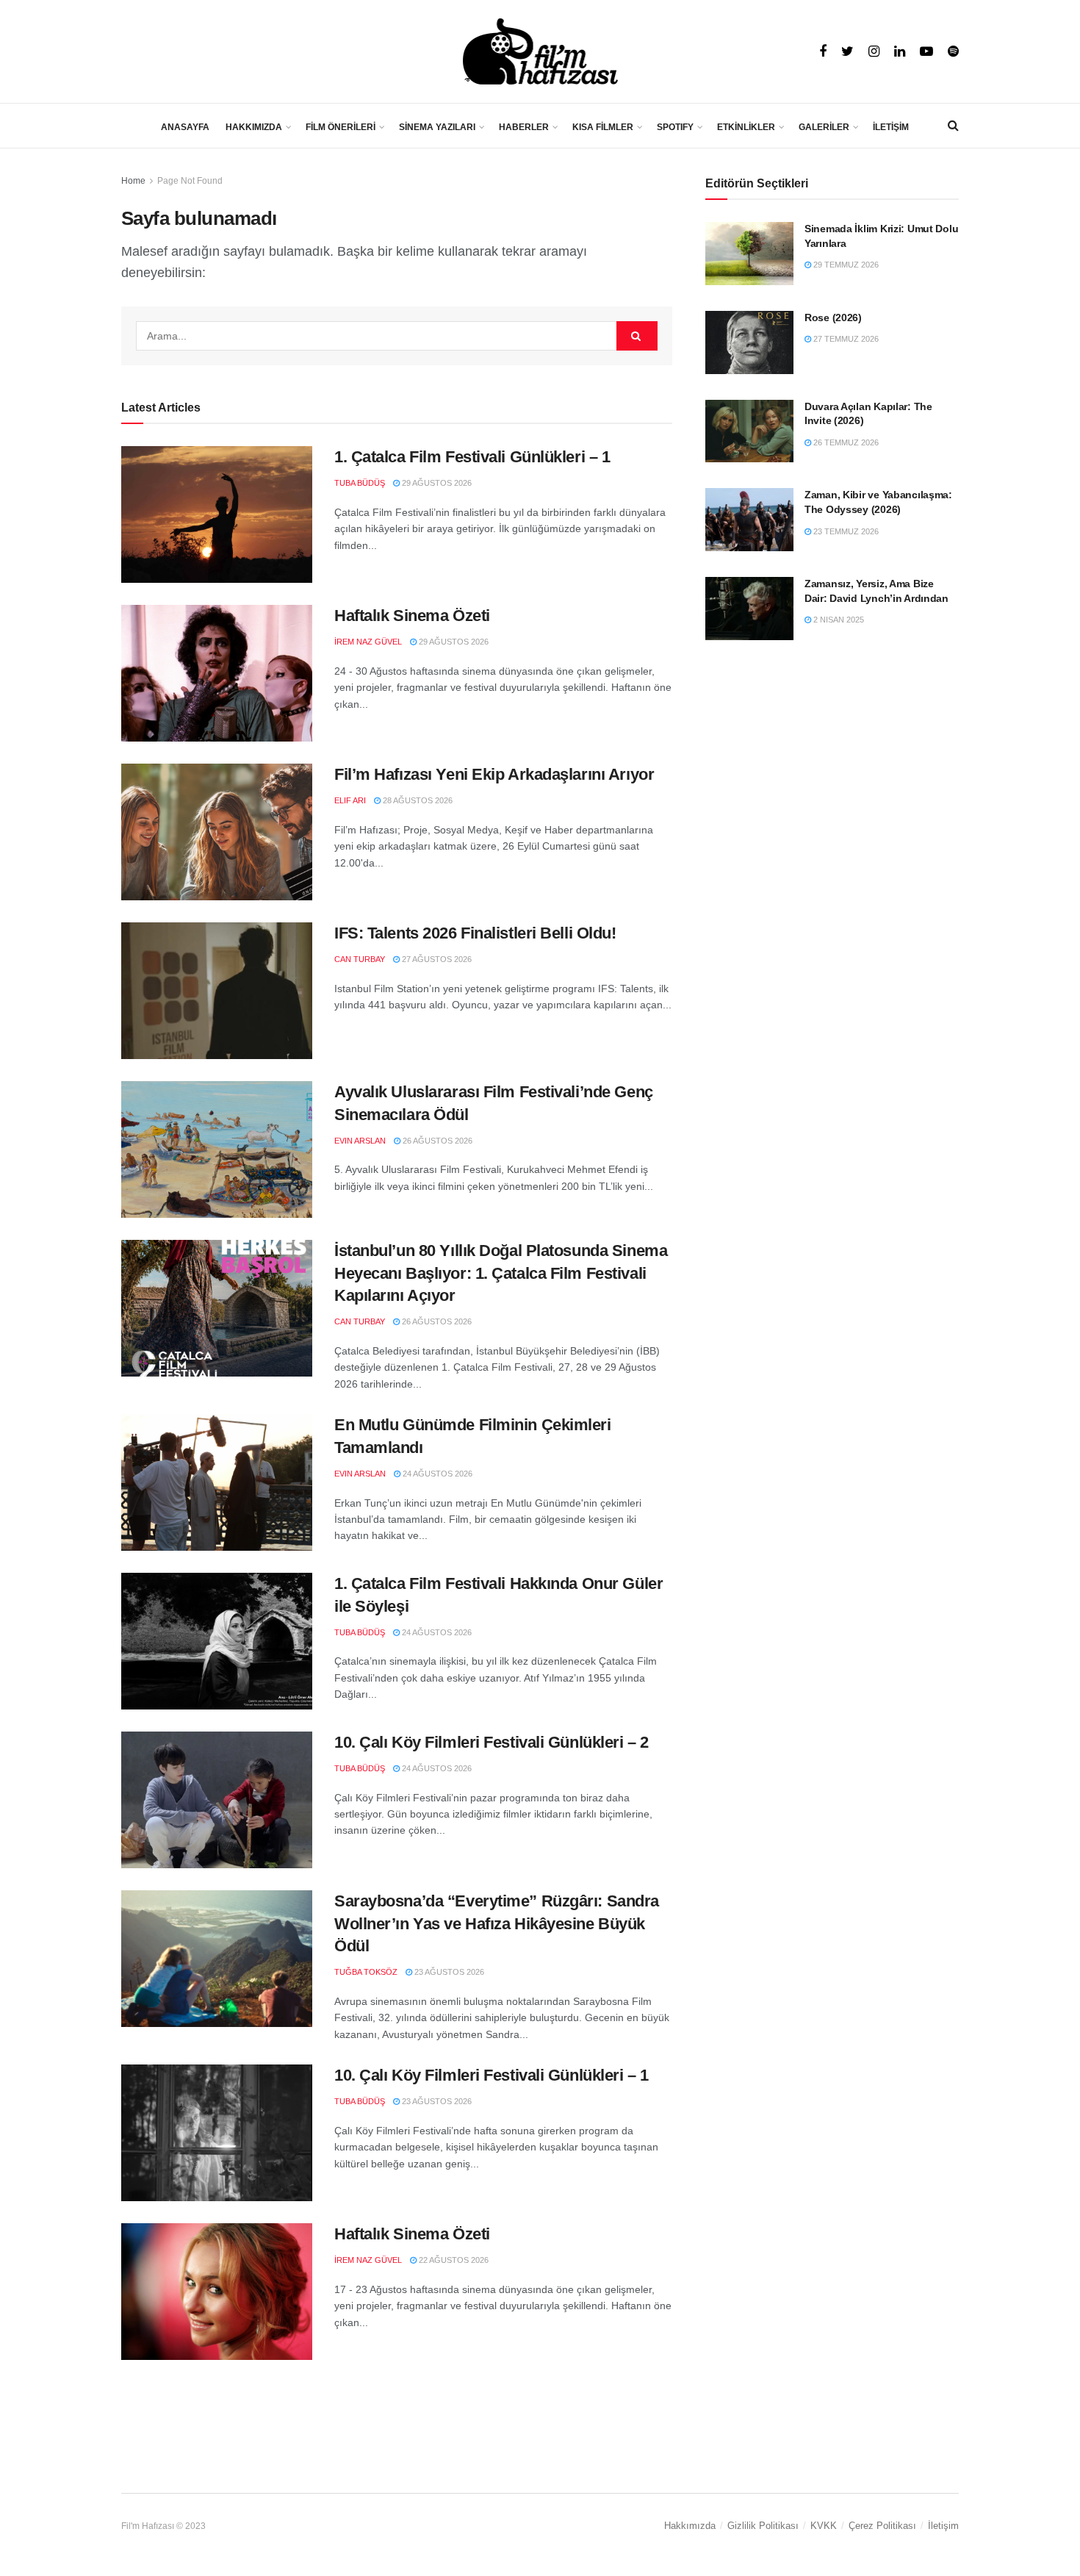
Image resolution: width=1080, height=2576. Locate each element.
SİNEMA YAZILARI (437, 127)
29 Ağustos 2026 (436, 483)
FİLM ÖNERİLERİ (341, 127)
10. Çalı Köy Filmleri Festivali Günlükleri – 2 (492, 1742)
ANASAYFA (185, 127)
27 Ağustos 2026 (436, 959)
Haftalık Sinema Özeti (412, 616)
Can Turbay (360, 959)
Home (133, 181)
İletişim (943, 2526)
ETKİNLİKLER (746, 127)
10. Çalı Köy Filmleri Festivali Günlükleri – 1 (492, 2075)
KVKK (824, 2526)
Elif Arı (350, 800)
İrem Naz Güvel (368, 642)
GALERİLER (824, 127)
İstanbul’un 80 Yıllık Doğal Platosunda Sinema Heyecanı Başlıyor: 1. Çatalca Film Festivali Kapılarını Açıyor (501, 1273)
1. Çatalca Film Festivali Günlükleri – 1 (472, 457)
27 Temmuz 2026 (845, 339)
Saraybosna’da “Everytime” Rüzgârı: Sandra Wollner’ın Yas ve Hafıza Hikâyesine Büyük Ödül (497, 1924)
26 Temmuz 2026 (845, 442)
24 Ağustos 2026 (436, 1474)
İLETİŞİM (891, 127)
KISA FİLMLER (603, 127)
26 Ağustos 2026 (436, 1141)
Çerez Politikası (882, 2526)
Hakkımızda (690, 2526)
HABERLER (524, 127)
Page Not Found (190, 181)
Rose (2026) (833, 317)
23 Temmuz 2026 (845, 531)
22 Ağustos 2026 (453, 2260)
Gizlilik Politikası (763, 2526)
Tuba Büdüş (360, 483)
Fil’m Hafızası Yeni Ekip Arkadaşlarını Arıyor (494, 774)
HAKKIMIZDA (254, 127)
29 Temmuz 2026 (845, 265)
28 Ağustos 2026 (417, 800)
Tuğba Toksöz (366, 1972)
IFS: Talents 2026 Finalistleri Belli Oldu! (475, 933)
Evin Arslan (360, 1141)
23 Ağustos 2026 (448, 1972)
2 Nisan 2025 (838, 620)
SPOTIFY (675, 127)
